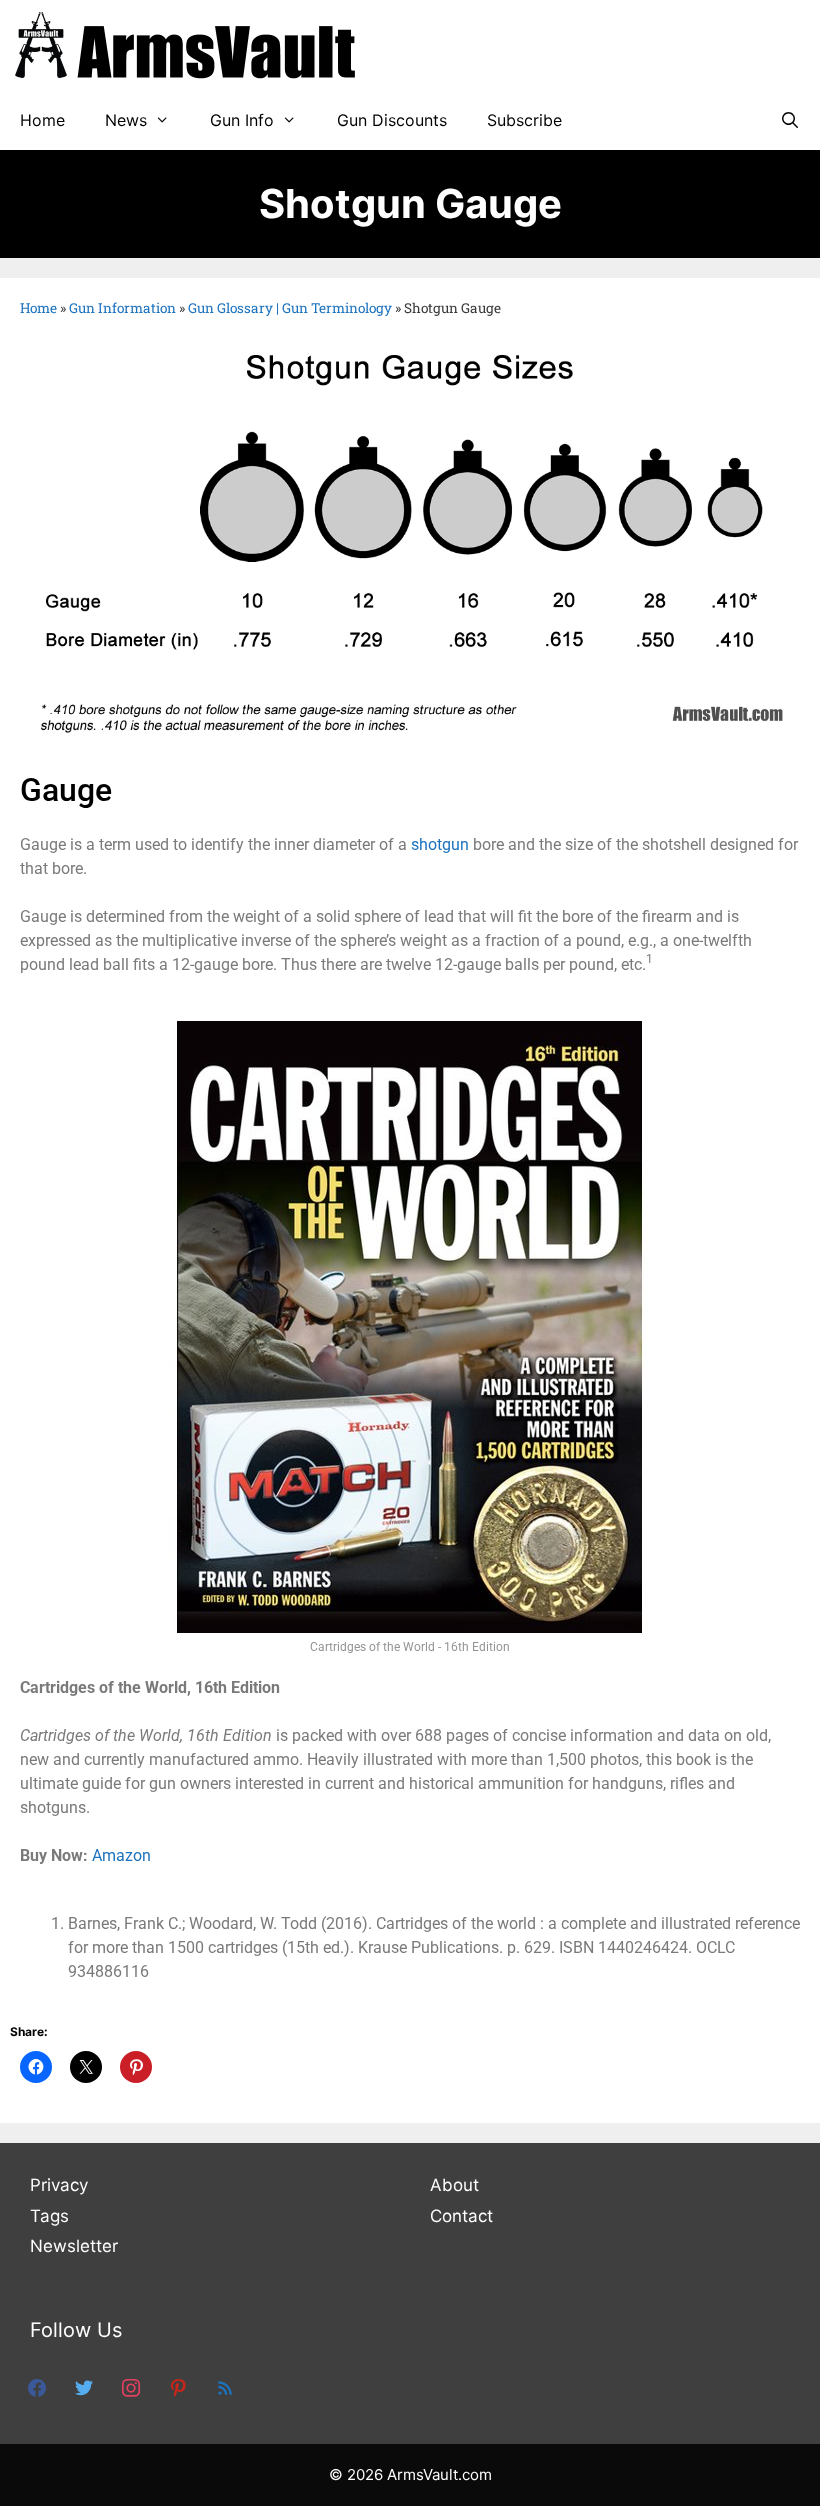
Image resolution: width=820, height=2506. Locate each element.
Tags (49, 2216)
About (454, 2185)
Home (42, 120)
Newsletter (74, 2246)
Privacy (59, 2185)
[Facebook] (37, 2386)
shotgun (440, 844)
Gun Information (122, 308)
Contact (461, 2216)
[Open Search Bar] (789, 120)
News (126, 120)
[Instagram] (131, 2386)
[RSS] (225, 2386)
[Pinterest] (178, 2386)
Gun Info (242, 120)
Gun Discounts (392, 120)
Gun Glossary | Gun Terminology (290, 308)
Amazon (121, 1855)
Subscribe (524, 120)
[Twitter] (84, 2386)
